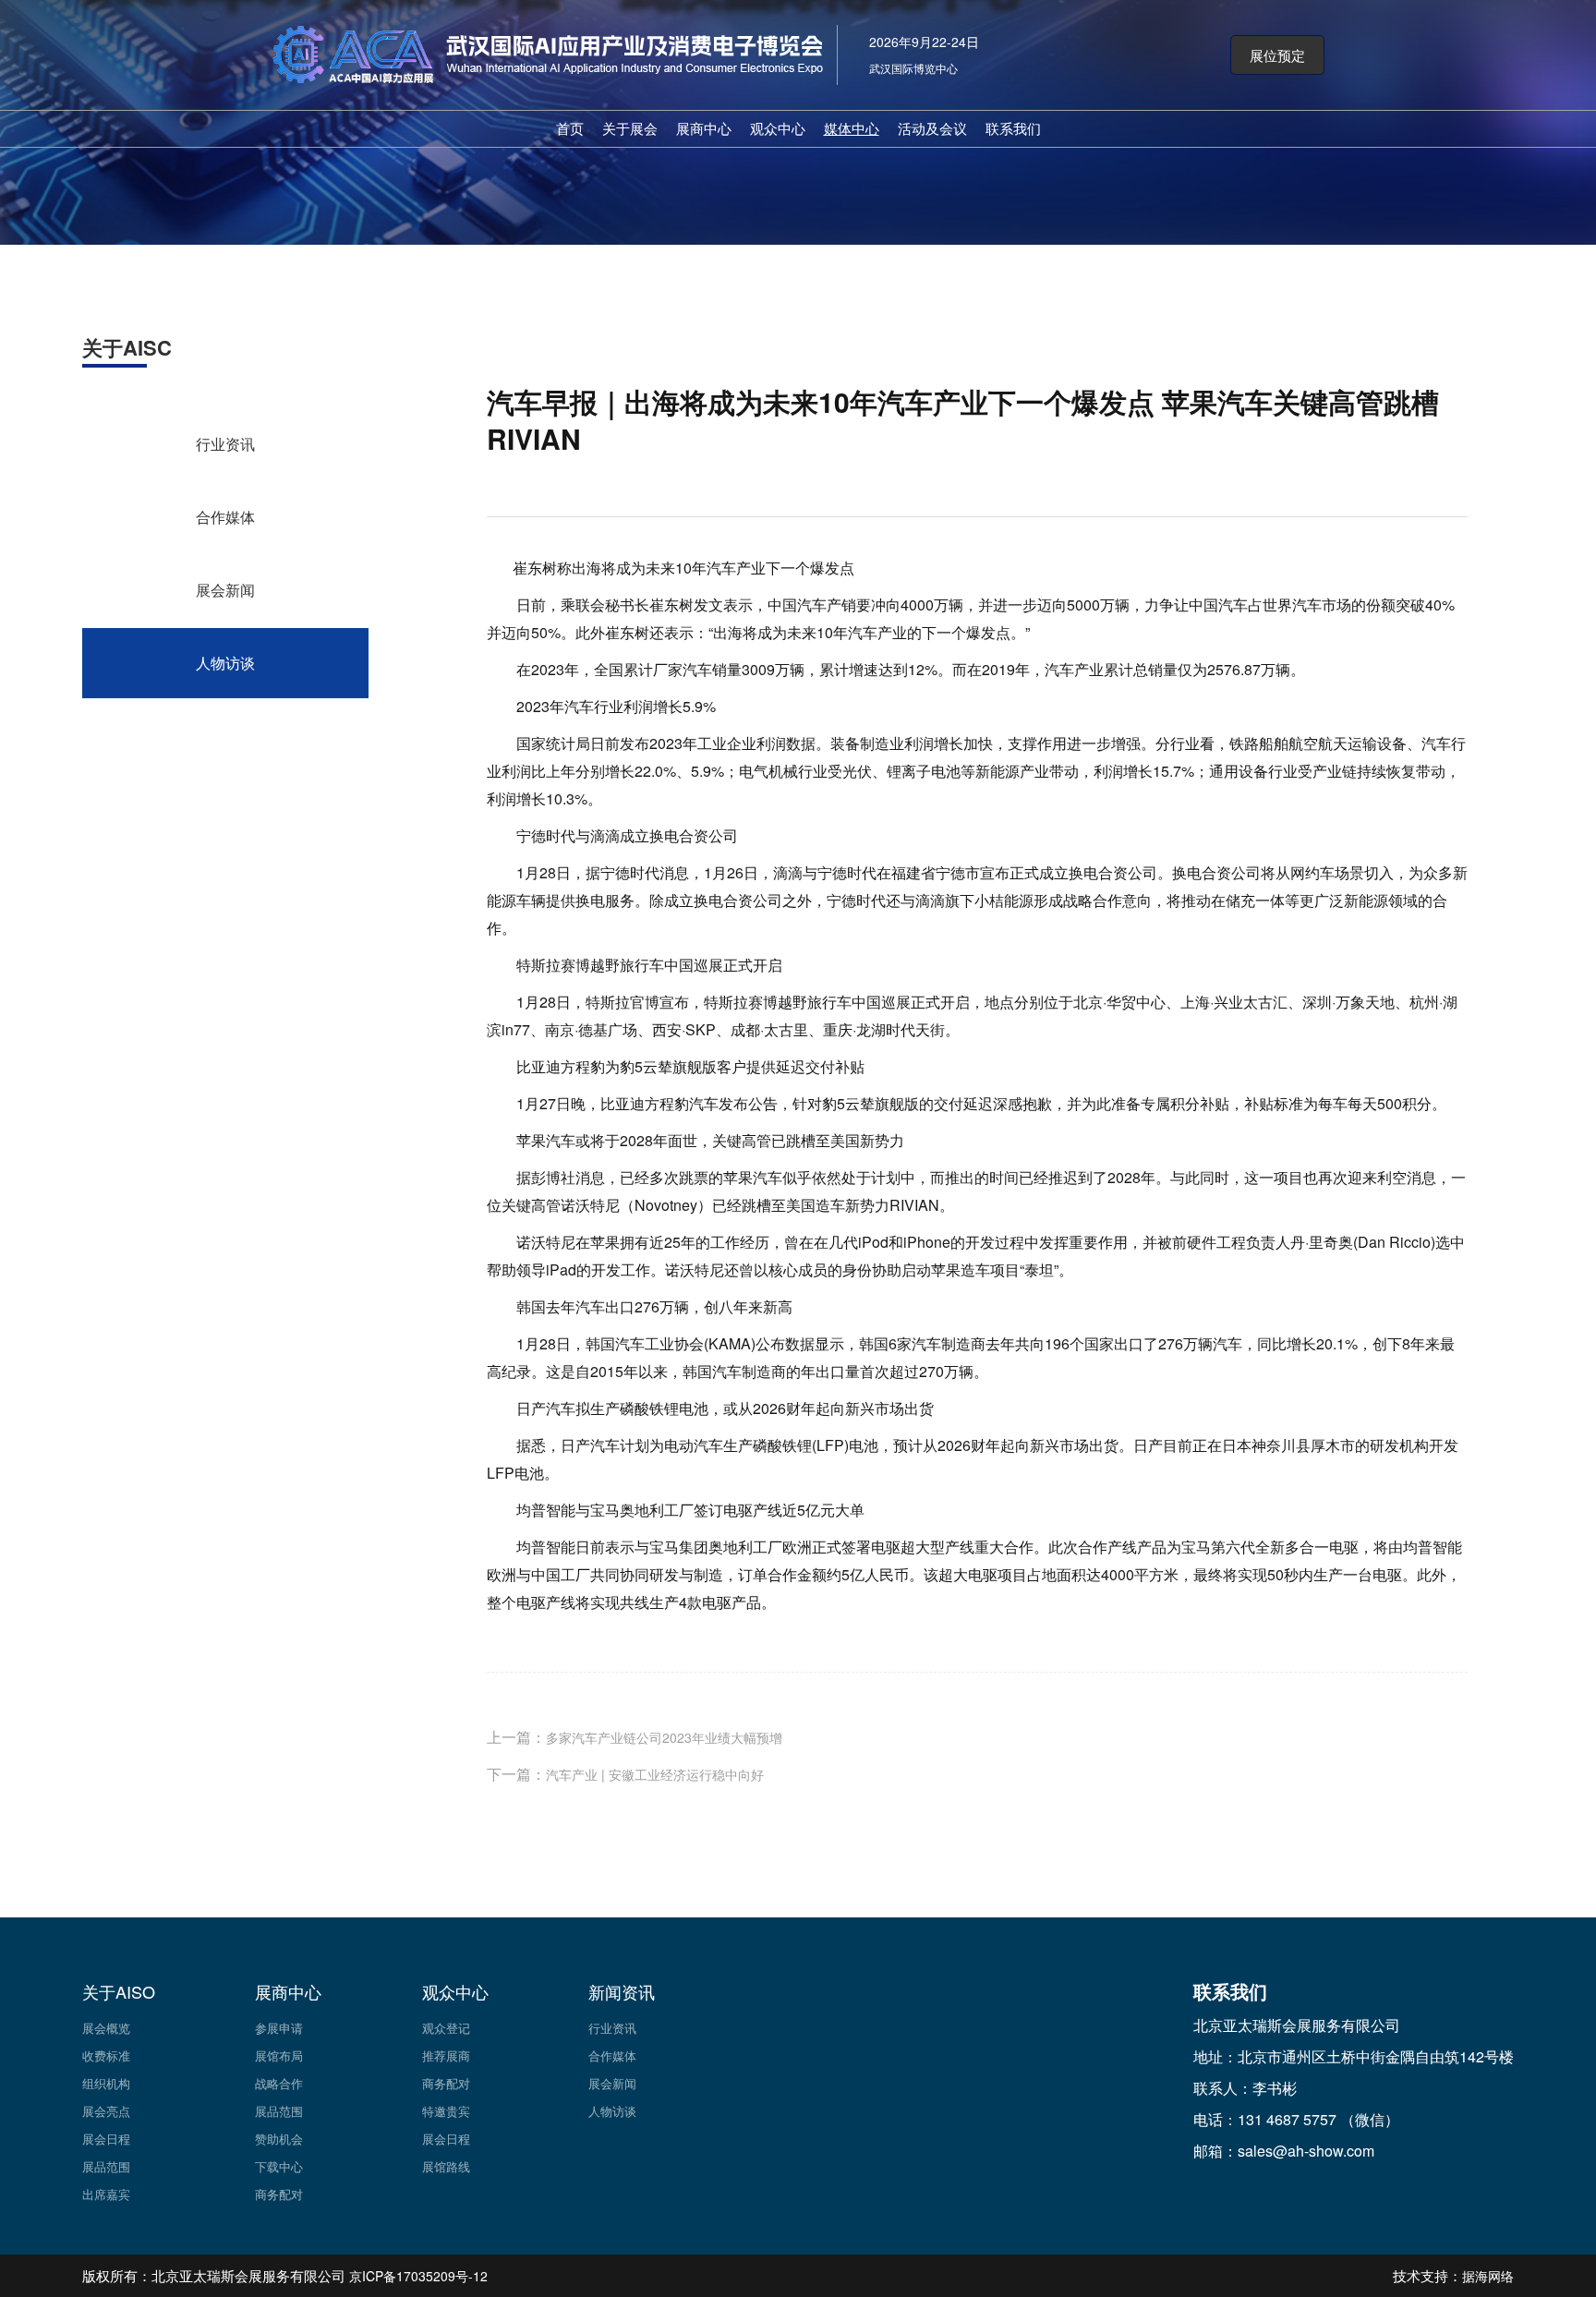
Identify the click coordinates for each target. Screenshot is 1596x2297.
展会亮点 (106, 2111)
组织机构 (106, 2083)
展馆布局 (279, 2055)
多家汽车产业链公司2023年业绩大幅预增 (664, 1737)
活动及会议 (932, 128)
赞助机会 (279, 2139)
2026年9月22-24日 (924, 42)
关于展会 (630, 128)
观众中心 (778, 128)
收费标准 (106, 2055)
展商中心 (704, 128)
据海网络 (1488, 2276)
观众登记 (446, 2028)
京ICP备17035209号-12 (418, 2276)
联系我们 (1013, 128)
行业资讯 (225, 444)
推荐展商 (446, 2055)
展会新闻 (225, 590)
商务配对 (279, 2194)
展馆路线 (446, 2166)
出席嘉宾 (106, 2194)
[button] (1277, 55)
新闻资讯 (622, 1991)
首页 (570, 128)
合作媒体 (225, 517)
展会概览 (106, 2028)
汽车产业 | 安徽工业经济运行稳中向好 (655, 1774)
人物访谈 (225, 663)
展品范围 (106, 2166)
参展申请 (279, 2028)
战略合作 (279, 2083)
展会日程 (106, 2139)
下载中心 (279, 2166)
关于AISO (119, 1991)
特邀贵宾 (446, 2111)
